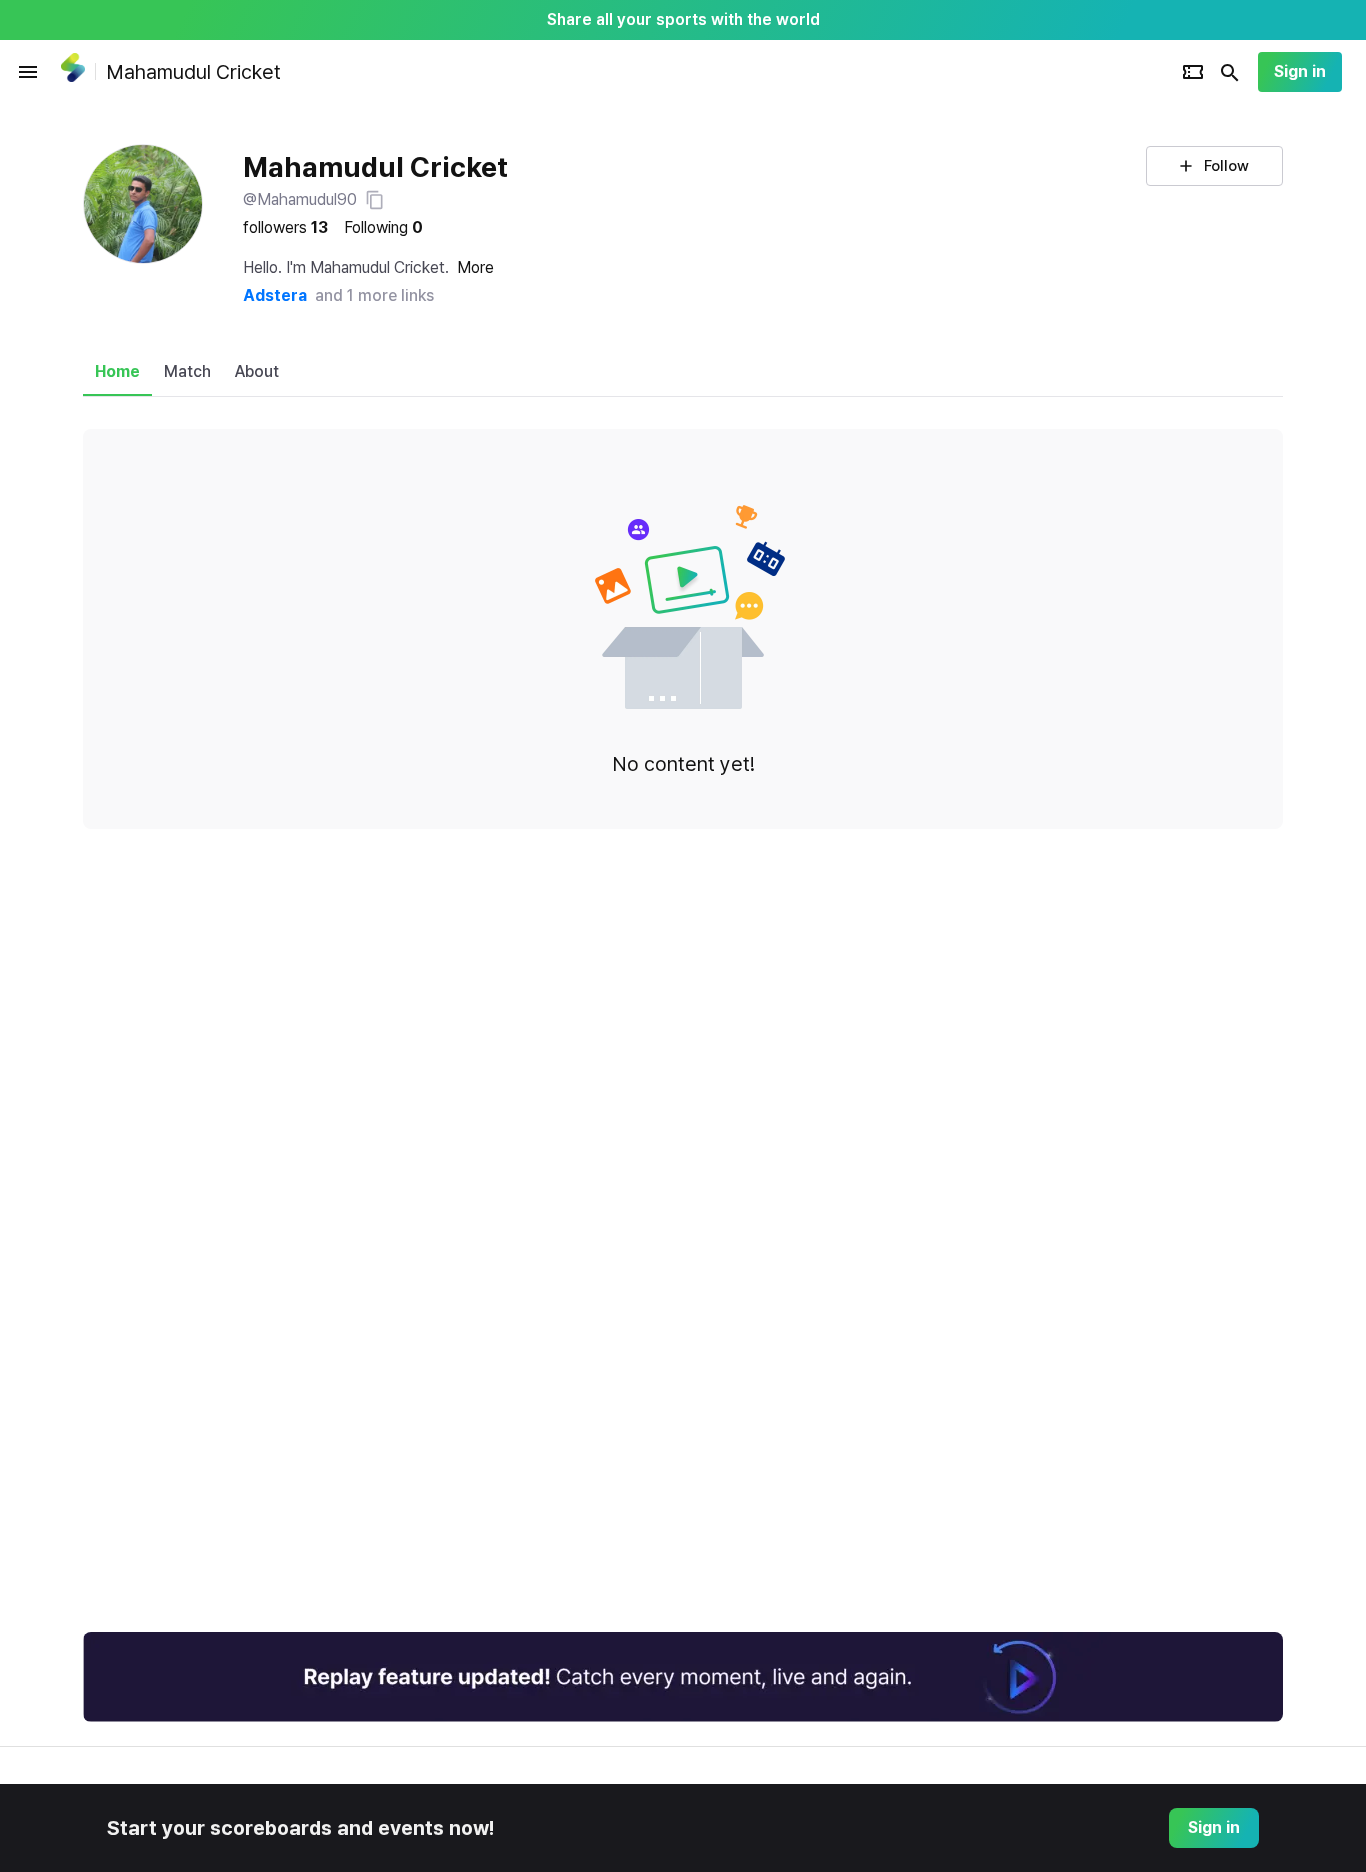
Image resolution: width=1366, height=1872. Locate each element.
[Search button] (1230, 72)
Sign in (1300, 71)
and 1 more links (374, 295)
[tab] (117, 372)
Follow (1226, 166)
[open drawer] (28, 72)
